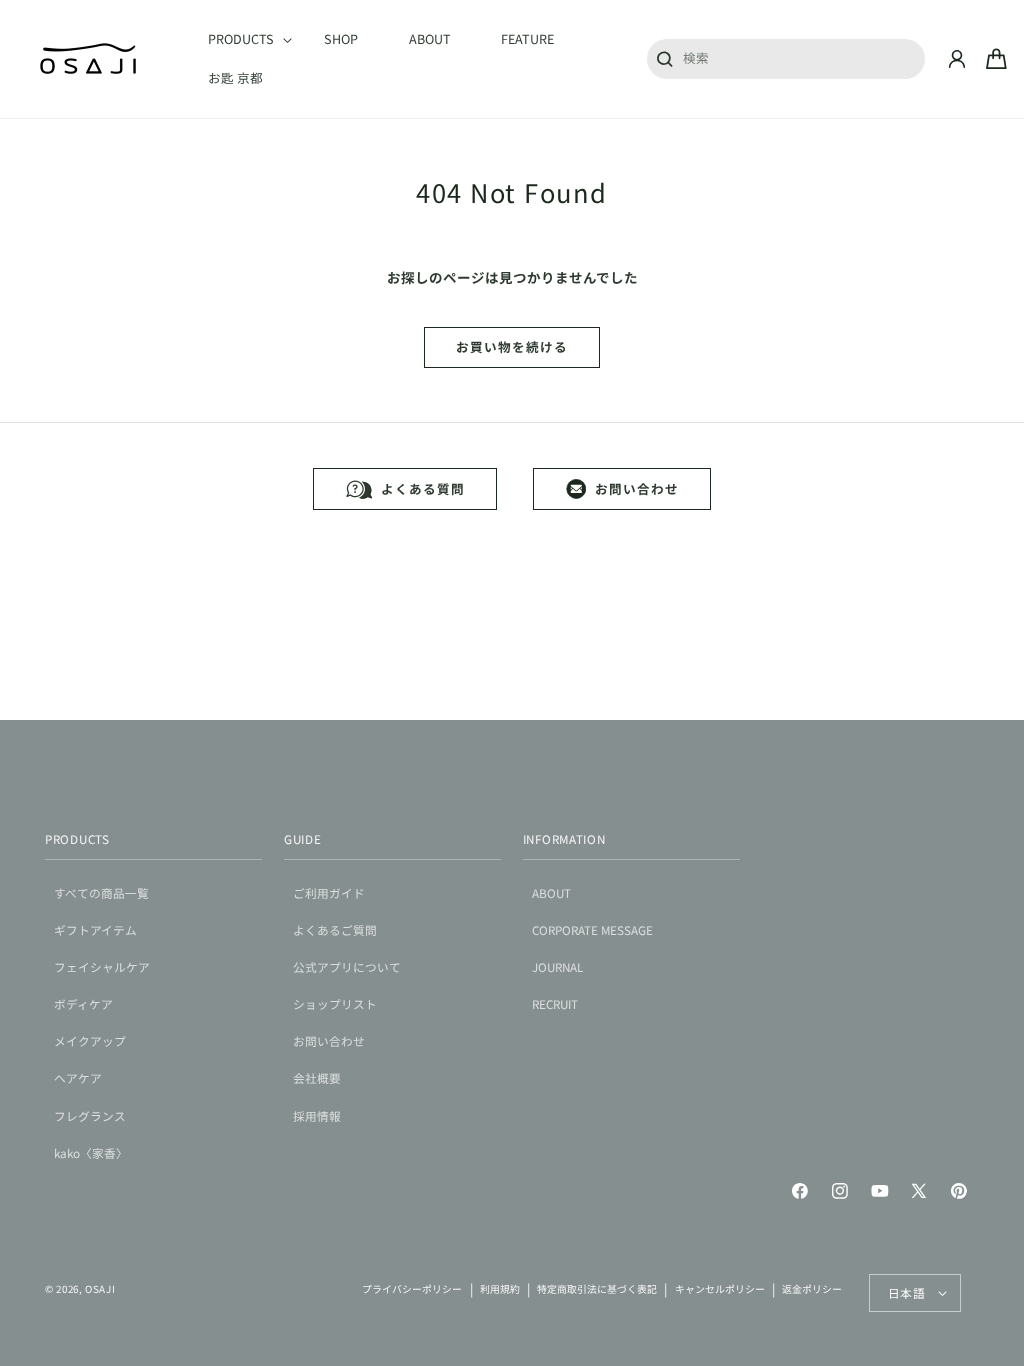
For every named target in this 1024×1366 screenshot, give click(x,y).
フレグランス (90, 1115)
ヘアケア (78, 1077)
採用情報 (317, 1115)
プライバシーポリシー (412, 1289)
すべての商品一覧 (101, 892)
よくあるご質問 (335, 929)
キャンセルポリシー (720, 1289)
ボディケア (83, 1003)
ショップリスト (335, 1003)
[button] (241, 40)
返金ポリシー (812, 1289)
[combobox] (786, 58)
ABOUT (551, 892)
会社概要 (317, 1077)
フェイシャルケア (102, 966)
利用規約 (500, 1289)
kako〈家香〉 (91, 1152)
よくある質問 (422, 488)
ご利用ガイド (329, 892)
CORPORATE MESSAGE (592, 929)
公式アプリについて (347, 966)
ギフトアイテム (95, 929)
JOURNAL (557, 966)
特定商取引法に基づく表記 (597, 1289)
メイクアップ (90, 1040)
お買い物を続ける (511, 346)
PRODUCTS (77, 838)
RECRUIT (555, 1003)
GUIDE (303, 838)
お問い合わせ (636, 488)
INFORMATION (564, 838)
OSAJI (100, 1289)
